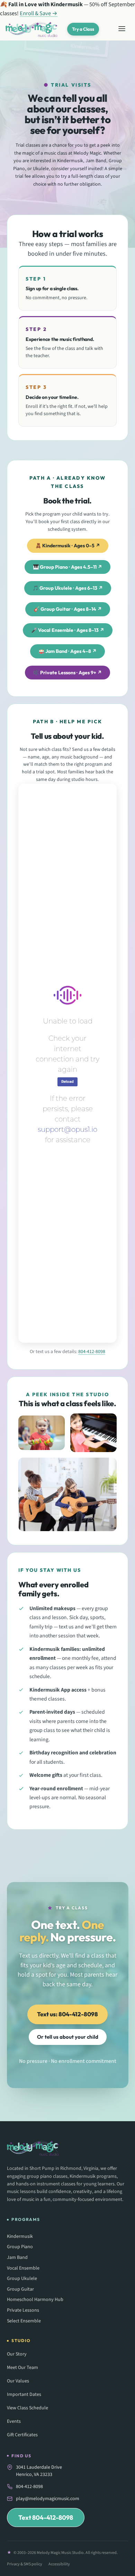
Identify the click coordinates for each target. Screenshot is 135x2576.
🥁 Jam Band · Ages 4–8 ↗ (67, 651)
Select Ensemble (24, 2321)
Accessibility (59, 2564)
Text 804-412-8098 (46, 2518)
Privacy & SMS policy (25, 2564)
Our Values (18, 2381)
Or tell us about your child (68, 2037)
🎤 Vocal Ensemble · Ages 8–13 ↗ (68, 630)
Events (14, 2421)
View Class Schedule (28, 2408)
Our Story (17, 2354)
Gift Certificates (22, 2435)
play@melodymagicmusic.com (48, 2499)
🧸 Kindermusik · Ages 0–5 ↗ (68, 546)
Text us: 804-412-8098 (67, 2014)
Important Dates (24, 2394)
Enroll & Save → (39, 13)
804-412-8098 (92, 1352)
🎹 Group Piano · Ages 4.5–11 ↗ (67, 567)
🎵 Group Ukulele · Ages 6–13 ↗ (68, 588)
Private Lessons (23, 2310)
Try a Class (83, 29)
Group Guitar (20, 2289)
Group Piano (20, 2247)
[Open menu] (122, 29)
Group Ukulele (22, 2279)
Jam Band (17, 2258)
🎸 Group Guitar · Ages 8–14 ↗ (68, 609)
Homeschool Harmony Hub (35, 2300)
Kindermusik (20, 2237)
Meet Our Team (22, 2368)
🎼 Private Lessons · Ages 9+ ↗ (67, 673)
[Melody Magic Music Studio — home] (31, 29)
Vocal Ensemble (23, 2268)
